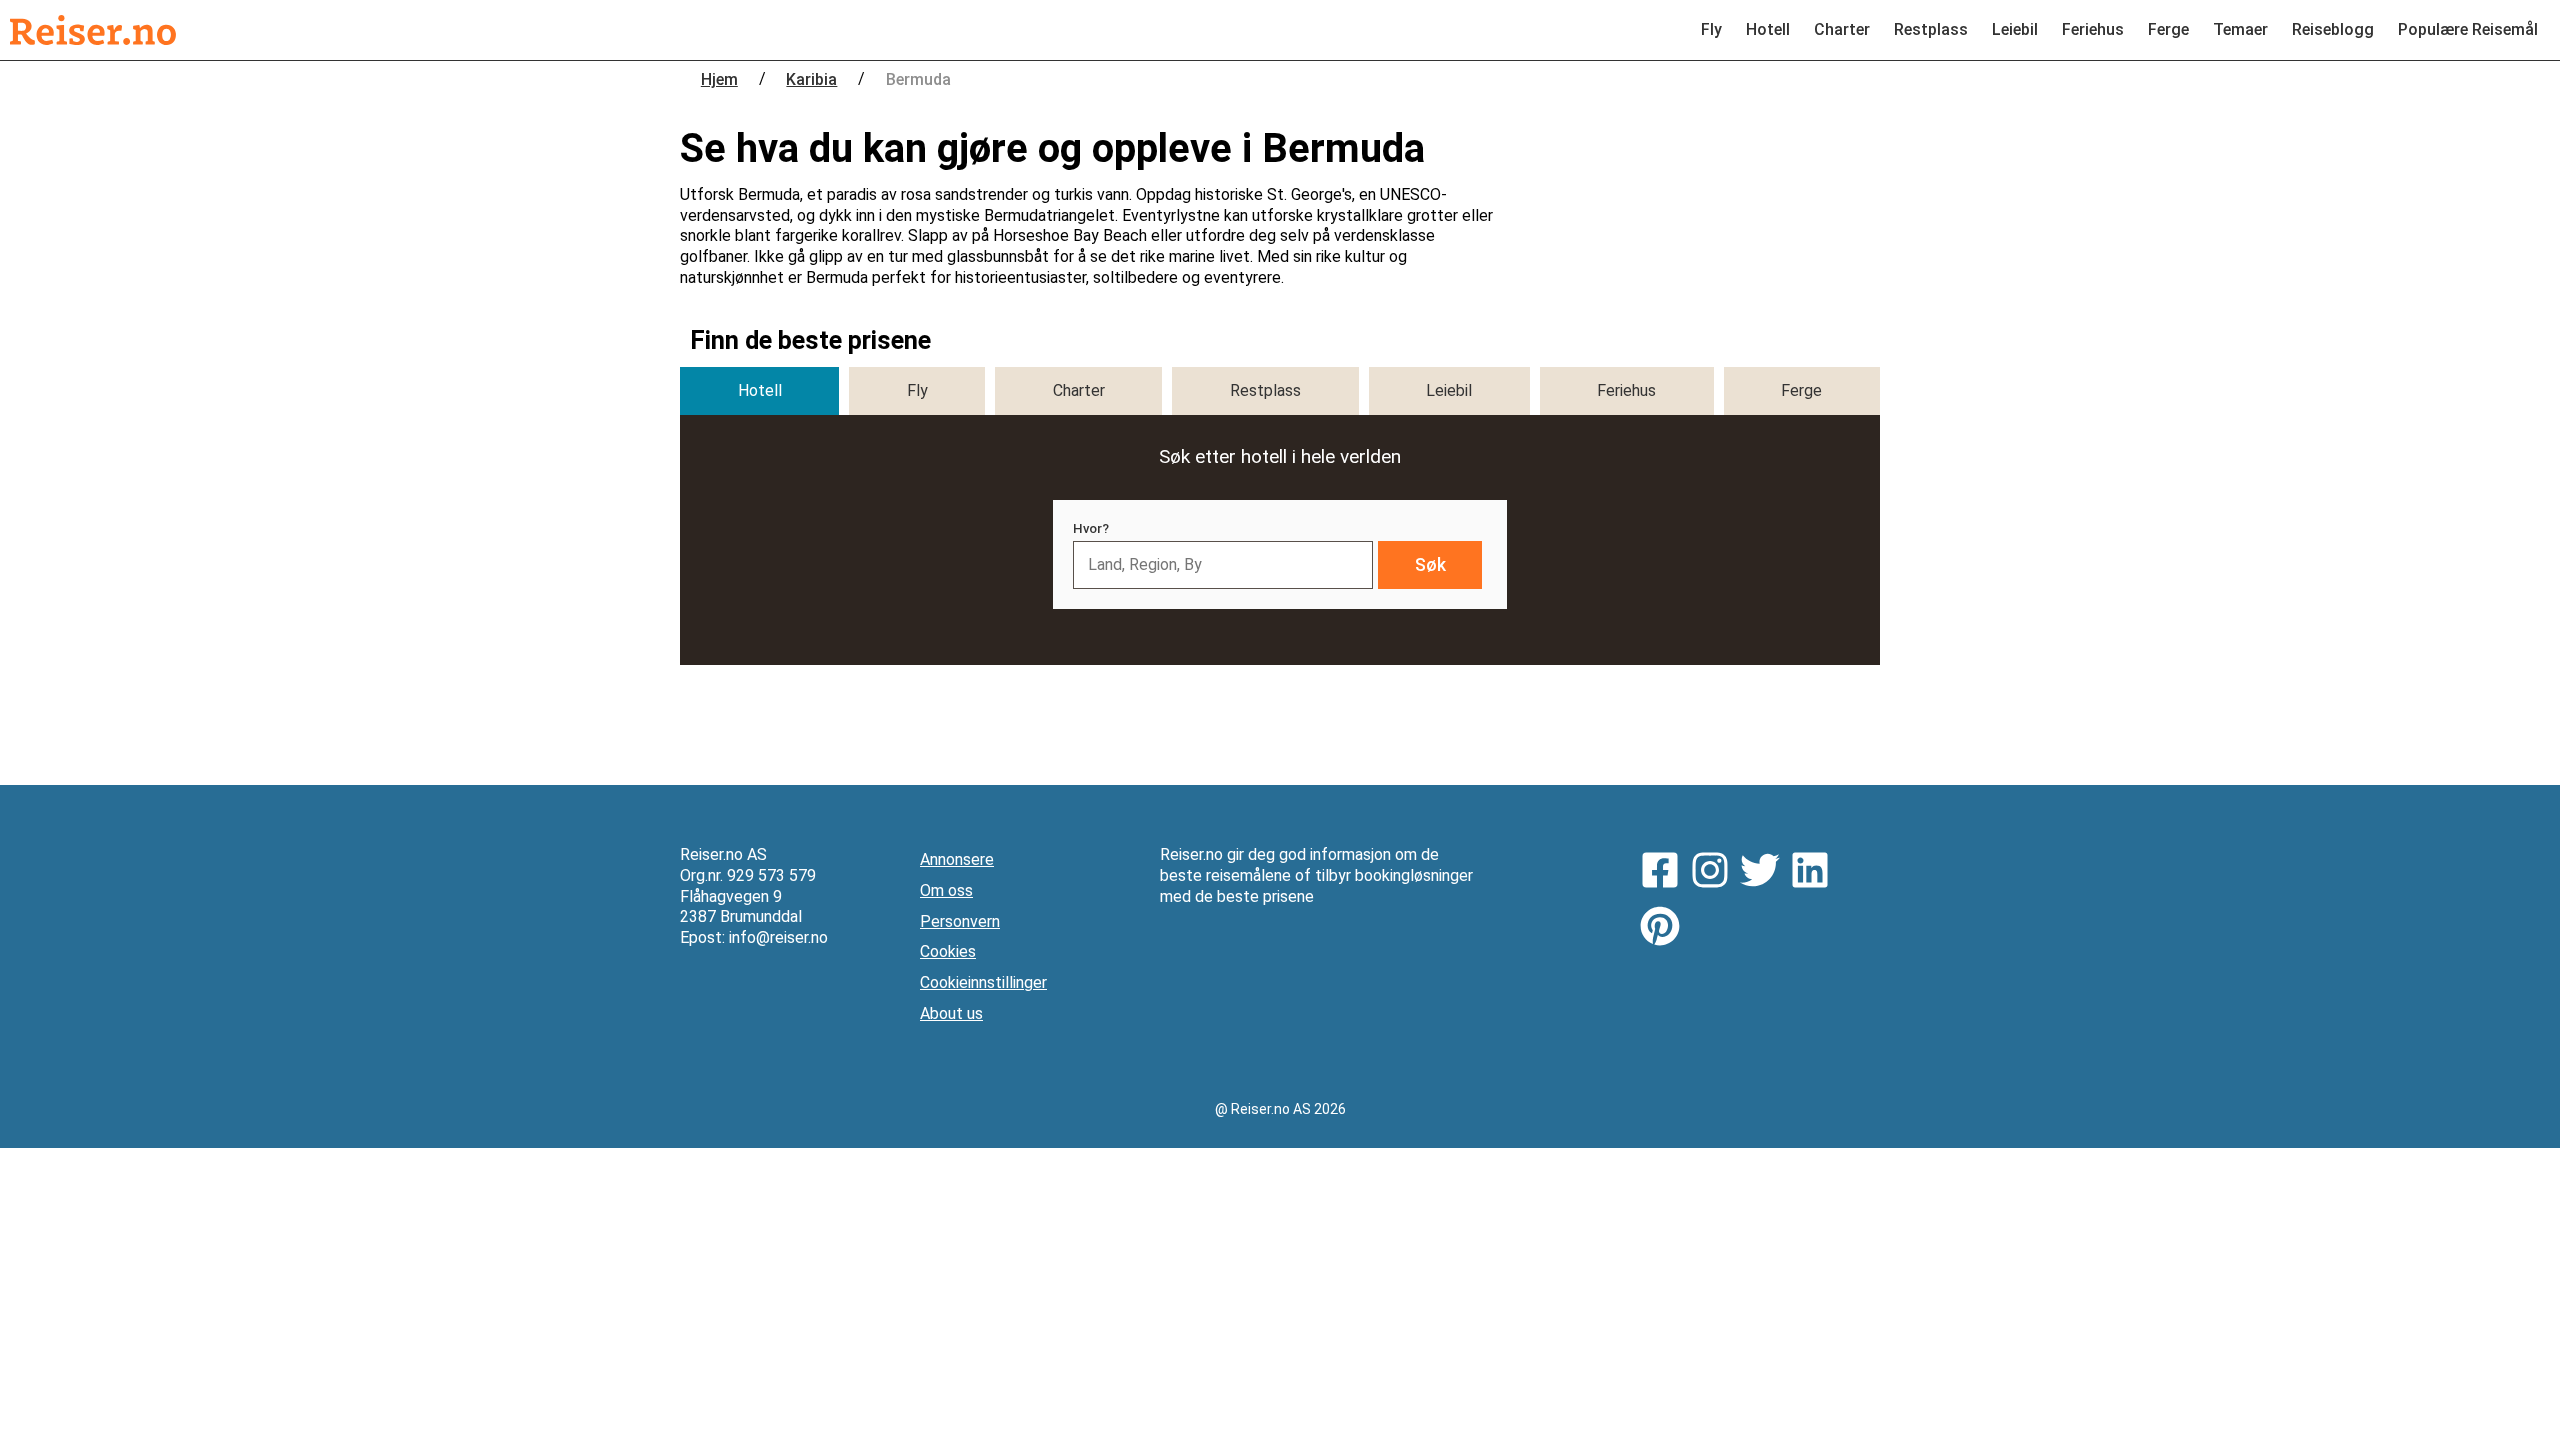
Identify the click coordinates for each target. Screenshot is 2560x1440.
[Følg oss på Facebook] (1665, 873)
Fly (1711, 29)
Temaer (2240, 29)
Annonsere (957, 859)
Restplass (1931, 29)
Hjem (719, 79)
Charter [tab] (1079, 390)
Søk (1430, 565)
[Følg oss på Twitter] (1765, 873)
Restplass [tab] (1265, 390)
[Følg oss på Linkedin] (1815, 873)
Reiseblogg (2333, 29)
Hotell (1768, 29)
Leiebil (2015, 29)
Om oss (946, 890)
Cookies (948, 951)
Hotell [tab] (760, 390)
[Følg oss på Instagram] (1715, 873)
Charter (1842, 29)
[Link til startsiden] (93, 30)
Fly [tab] (917, 390)
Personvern (960, 921)
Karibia (811, 79)
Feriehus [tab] (1626, 390)
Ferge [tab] (1801, 390)
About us (951, 1013)
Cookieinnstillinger (983, 982)
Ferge (2168, 29)
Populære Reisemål (2468, 29)
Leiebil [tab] (1449, 390)
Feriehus (2093, 29)
